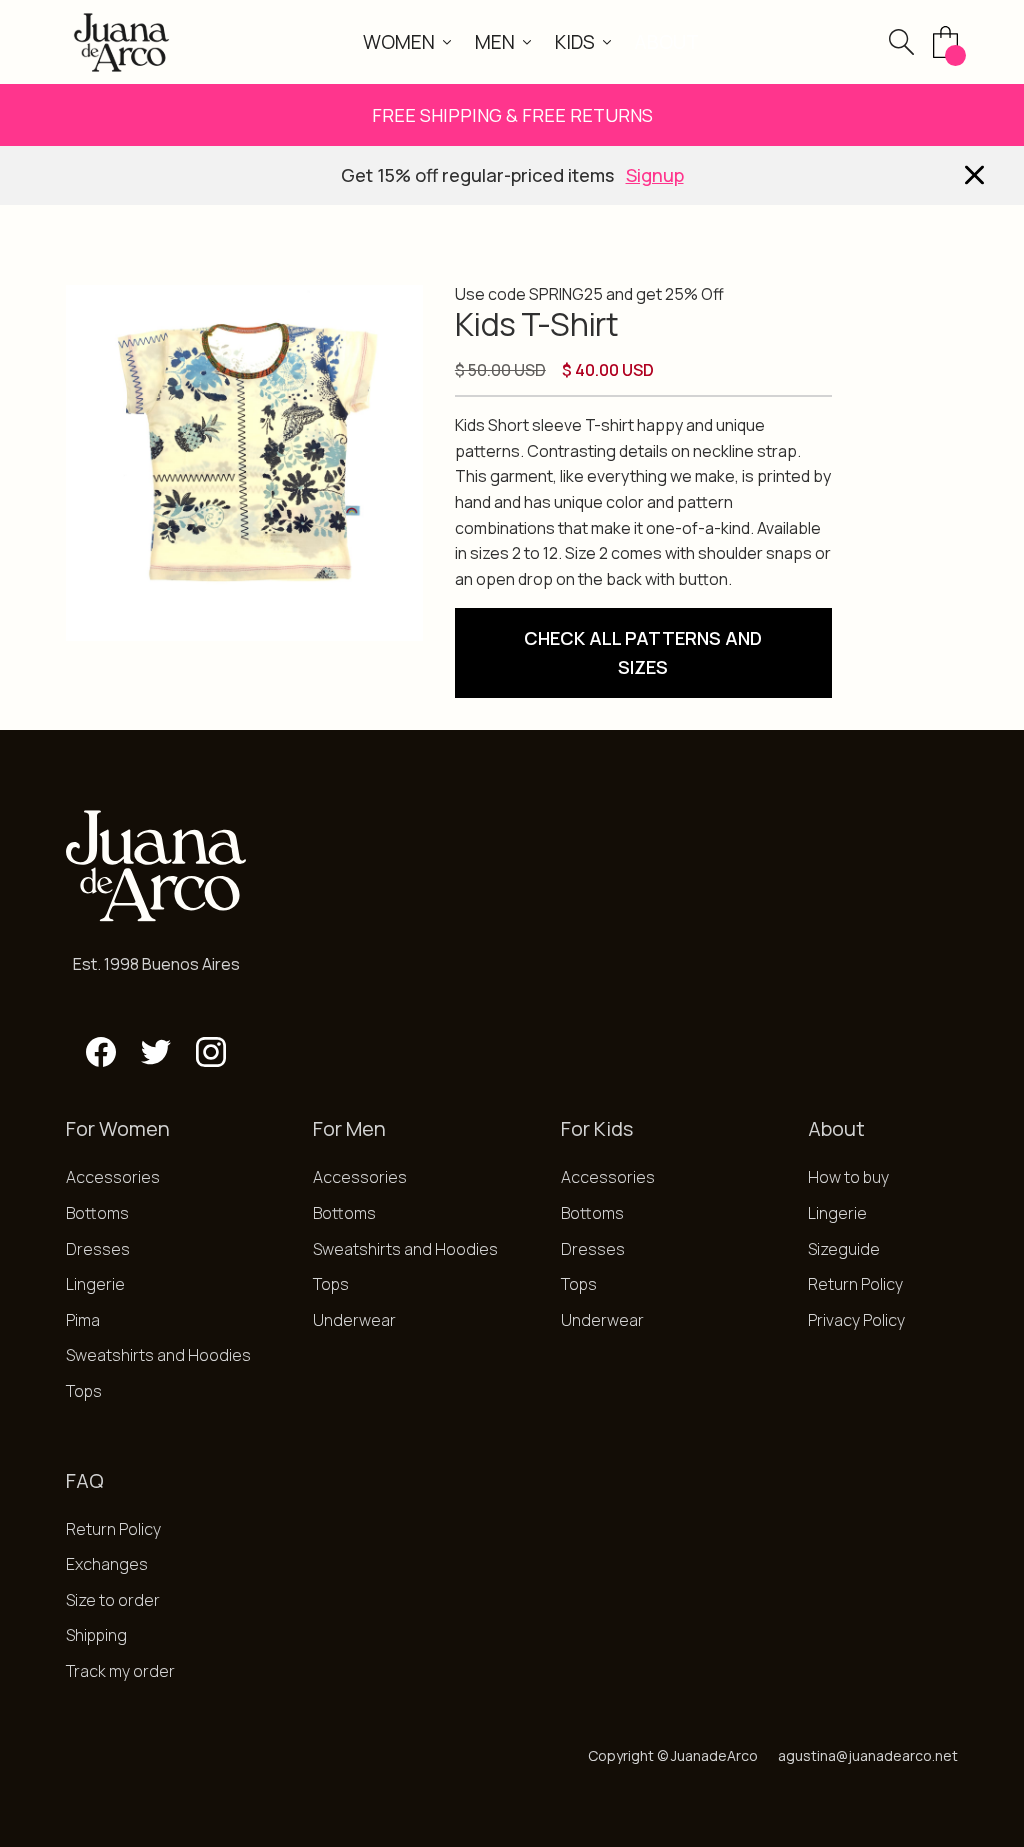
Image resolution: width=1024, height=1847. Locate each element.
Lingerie (95, 1284)
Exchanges (107, 1564)
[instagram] (211, 1052)
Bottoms (97, 1213)
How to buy (848, 1177)
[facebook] (101, 1052)
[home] (121, 42)
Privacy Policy (856, 1320)
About (667, 42)
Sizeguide (844, 1249)
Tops (84, 1391)
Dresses (98, 1249)
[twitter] (156, 1052)
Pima (83, 1320)
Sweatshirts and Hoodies (158, 1355)
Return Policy (855, 1284)
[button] (407, 42)
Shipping (96, 1635)
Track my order (120, 1671)
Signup (655, 175)
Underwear (354, 1320)
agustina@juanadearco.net (868, 1755)
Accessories (113, 1177)
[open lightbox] (244, 463)
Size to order (113, 1600)
